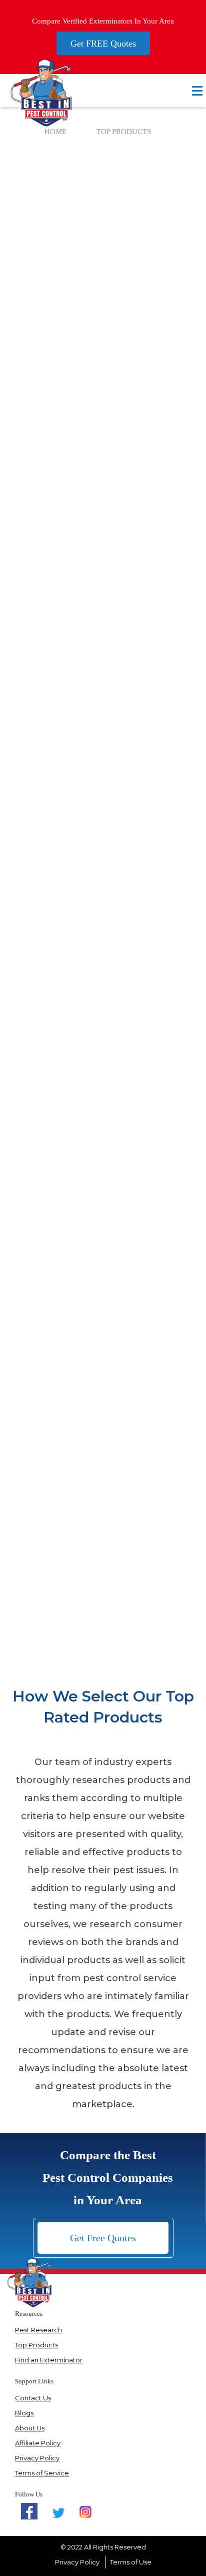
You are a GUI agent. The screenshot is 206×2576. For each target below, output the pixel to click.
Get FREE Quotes (103, 44)
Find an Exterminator (49, 2360)
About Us (30, 2428)
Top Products (36, 2345)
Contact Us (33, 2398)
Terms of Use (131, 2562)
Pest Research (38, 2330)
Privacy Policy (37, 2458)
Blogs (24, 2413)
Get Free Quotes (103, 2238)
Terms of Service (42, 2473)
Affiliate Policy (38, 2443)
